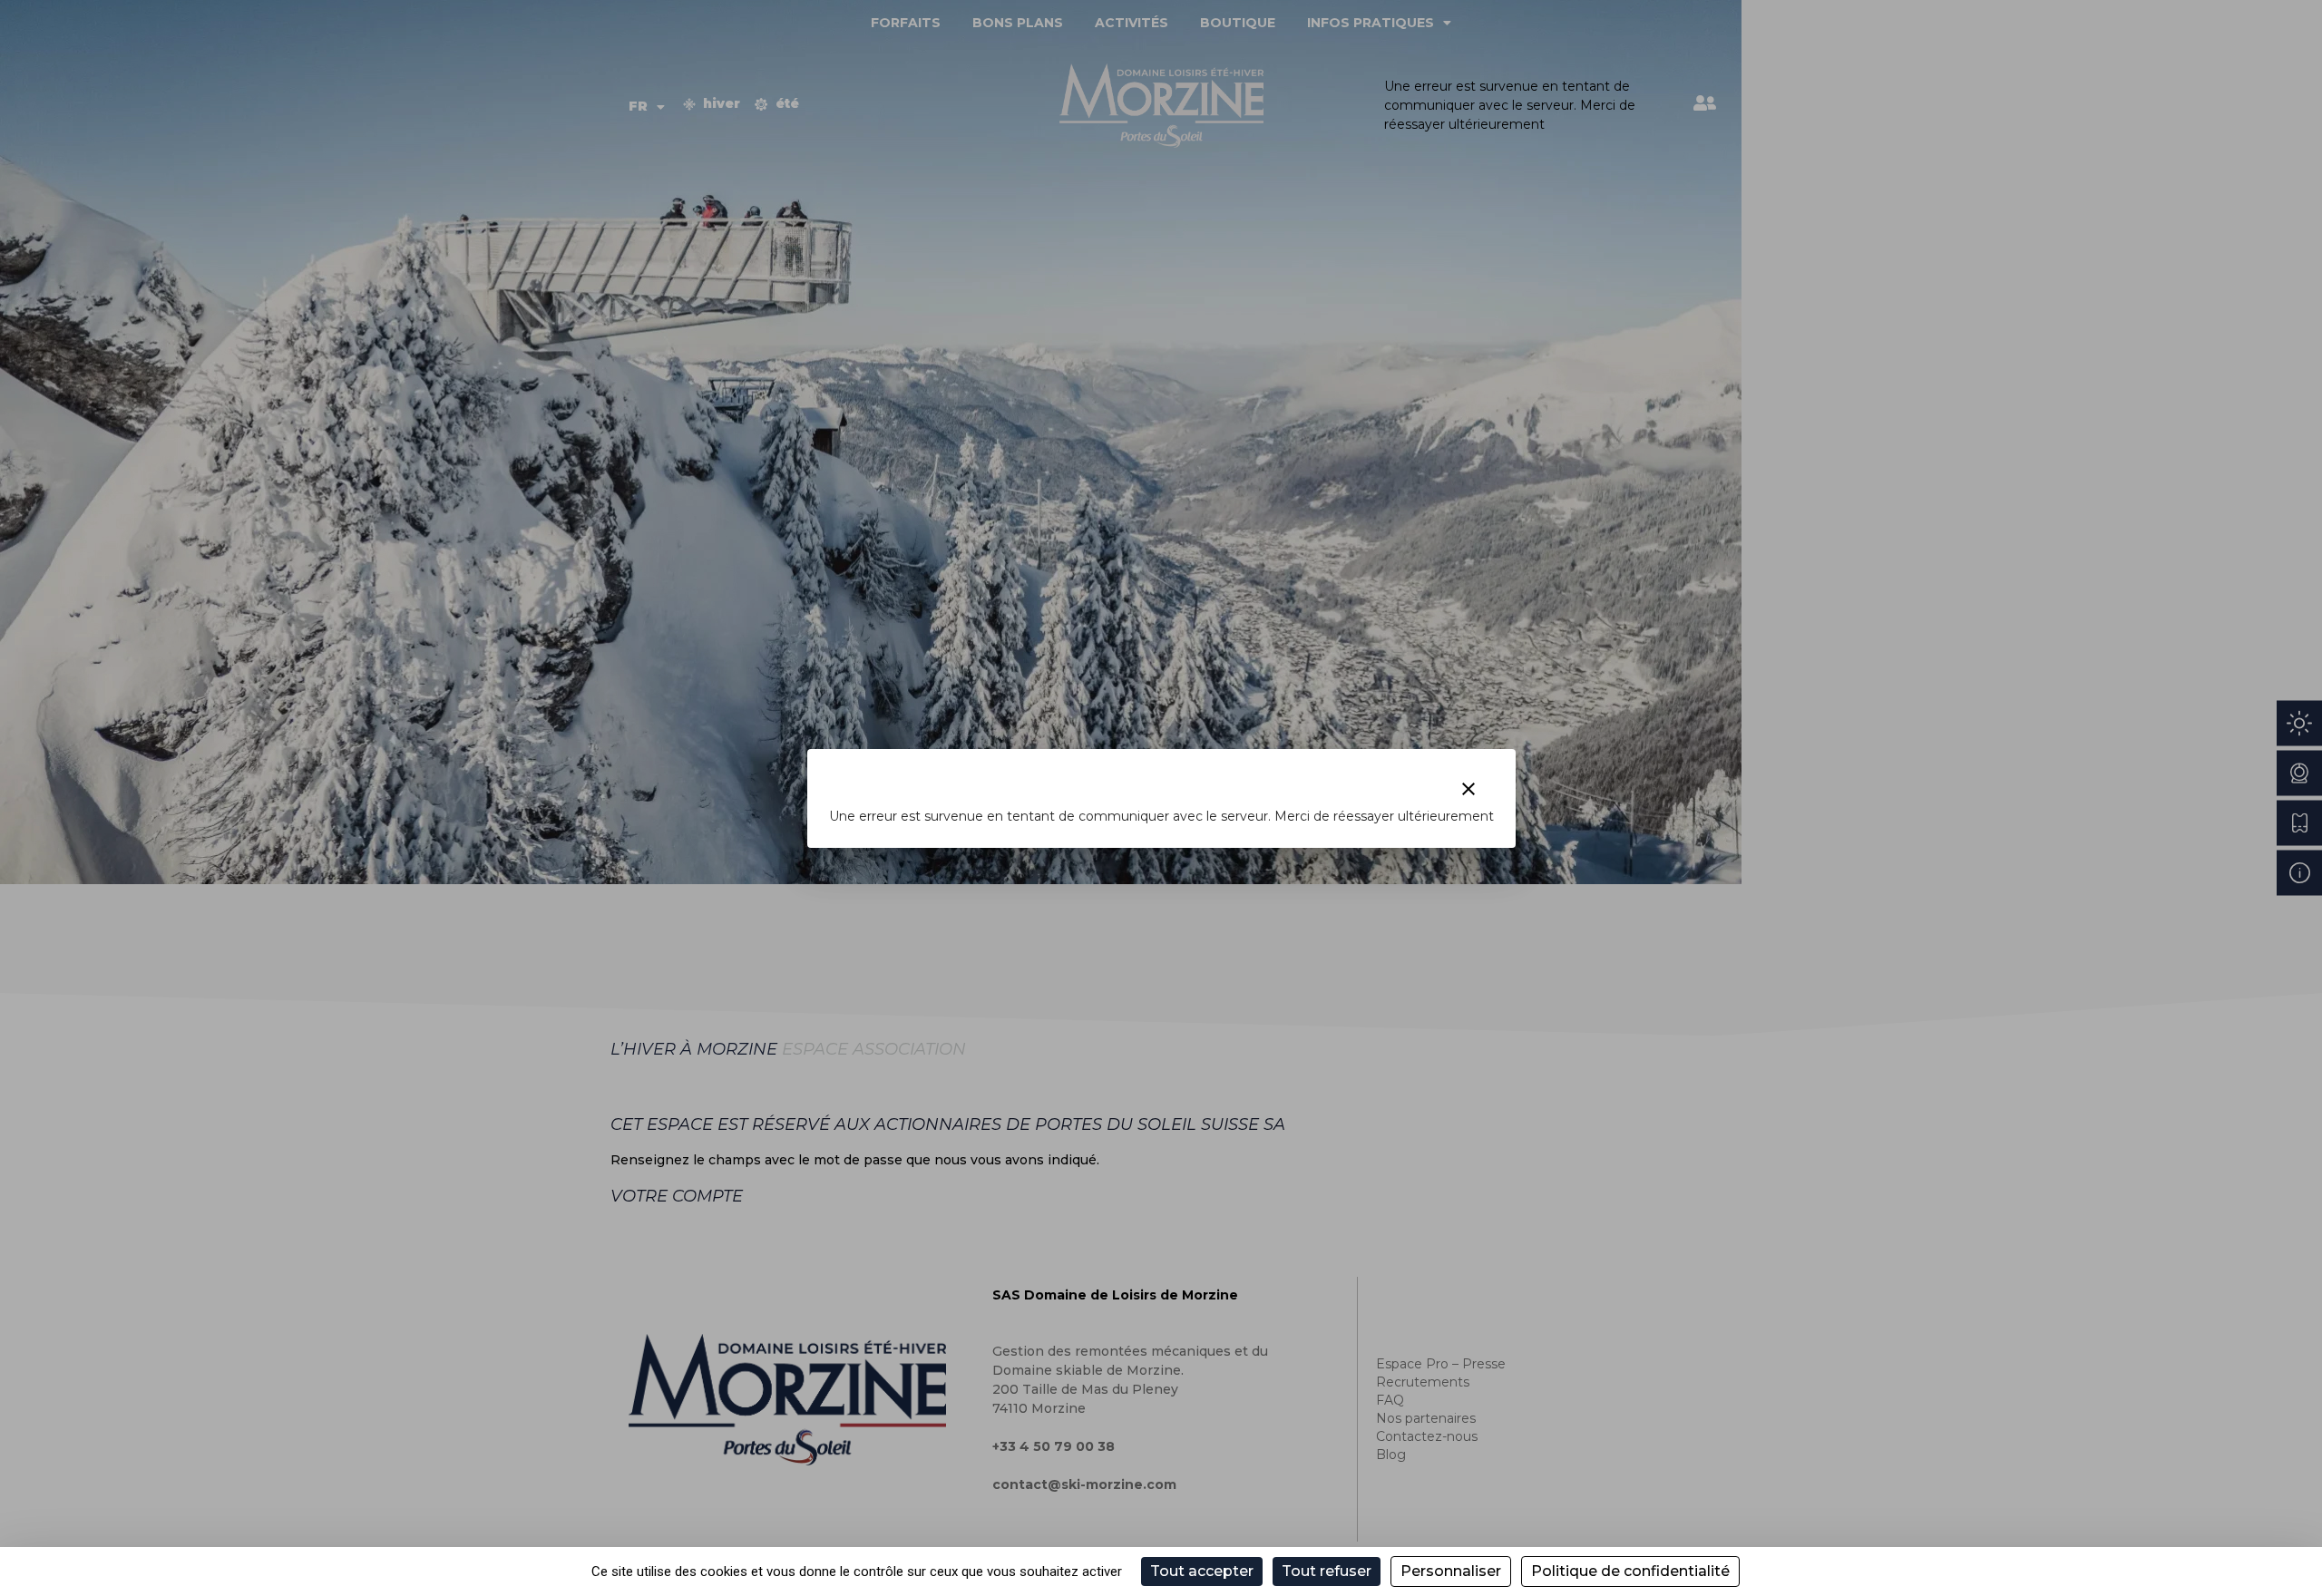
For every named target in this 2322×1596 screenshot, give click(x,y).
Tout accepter (1202, 1571)
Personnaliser (1451, 1571)
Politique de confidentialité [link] (1630, 1571)
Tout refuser (1327, 1571)
